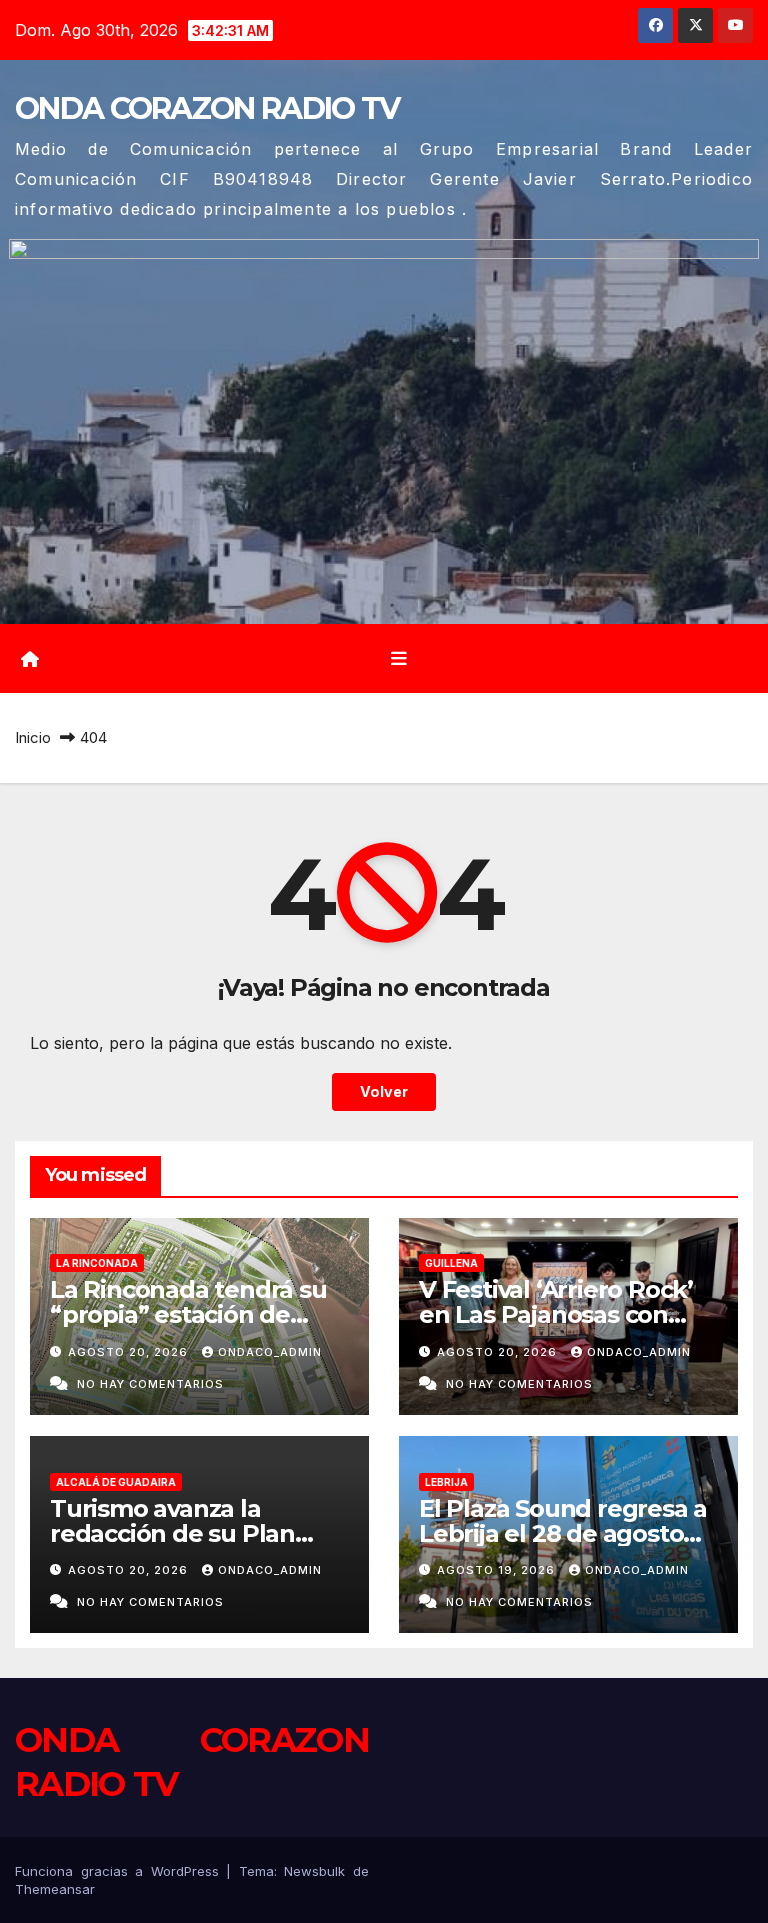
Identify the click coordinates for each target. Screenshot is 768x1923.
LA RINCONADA (97, 1263)
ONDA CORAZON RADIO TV (207, 108)
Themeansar (55, 1889)
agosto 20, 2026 (130, 1352)
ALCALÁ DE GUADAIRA (116, 1482)
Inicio (33, 737)
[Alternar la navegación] (399, 658)
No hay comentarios (150, 1384)
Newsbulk (314, 1871)
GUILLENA (451, 1263)
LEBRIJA (446, 1482)
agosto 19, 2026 (498, 1570)
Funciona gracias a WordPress (120, 1871)
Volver (384, 1091)
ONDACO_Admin (270, 1352)
